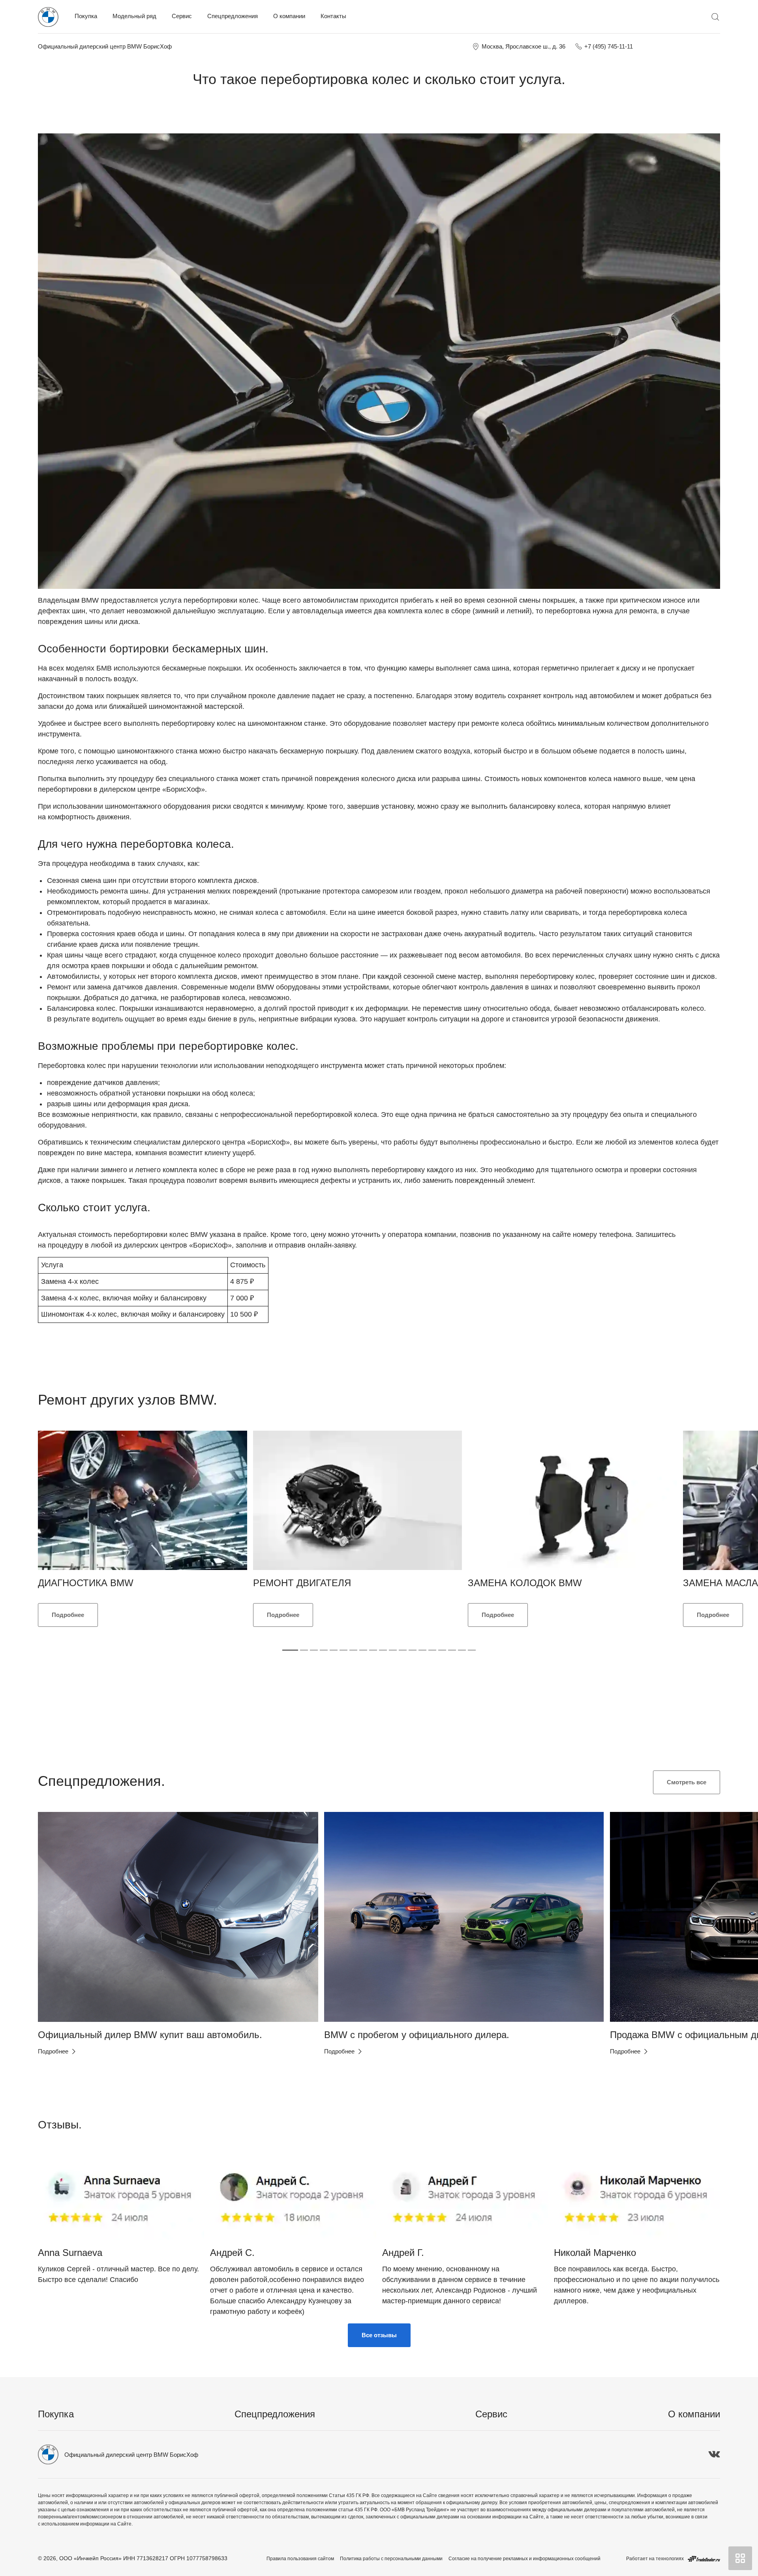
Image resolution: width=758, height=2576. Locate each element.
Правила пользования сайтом (300, 2559)
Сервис (182, 16)
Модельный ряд (134, 16)
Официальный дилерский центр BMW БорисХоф (105, 46)
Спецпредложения (233, 16)
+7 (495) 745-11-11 (609, 46)
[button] (57, 1917)
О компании (289, 16)
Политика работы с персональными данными (391, 2559)
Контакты (333, 16)
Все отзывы (379, 2335)
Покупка (86, 16)
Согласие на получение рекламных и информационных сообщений (524, 2559)
